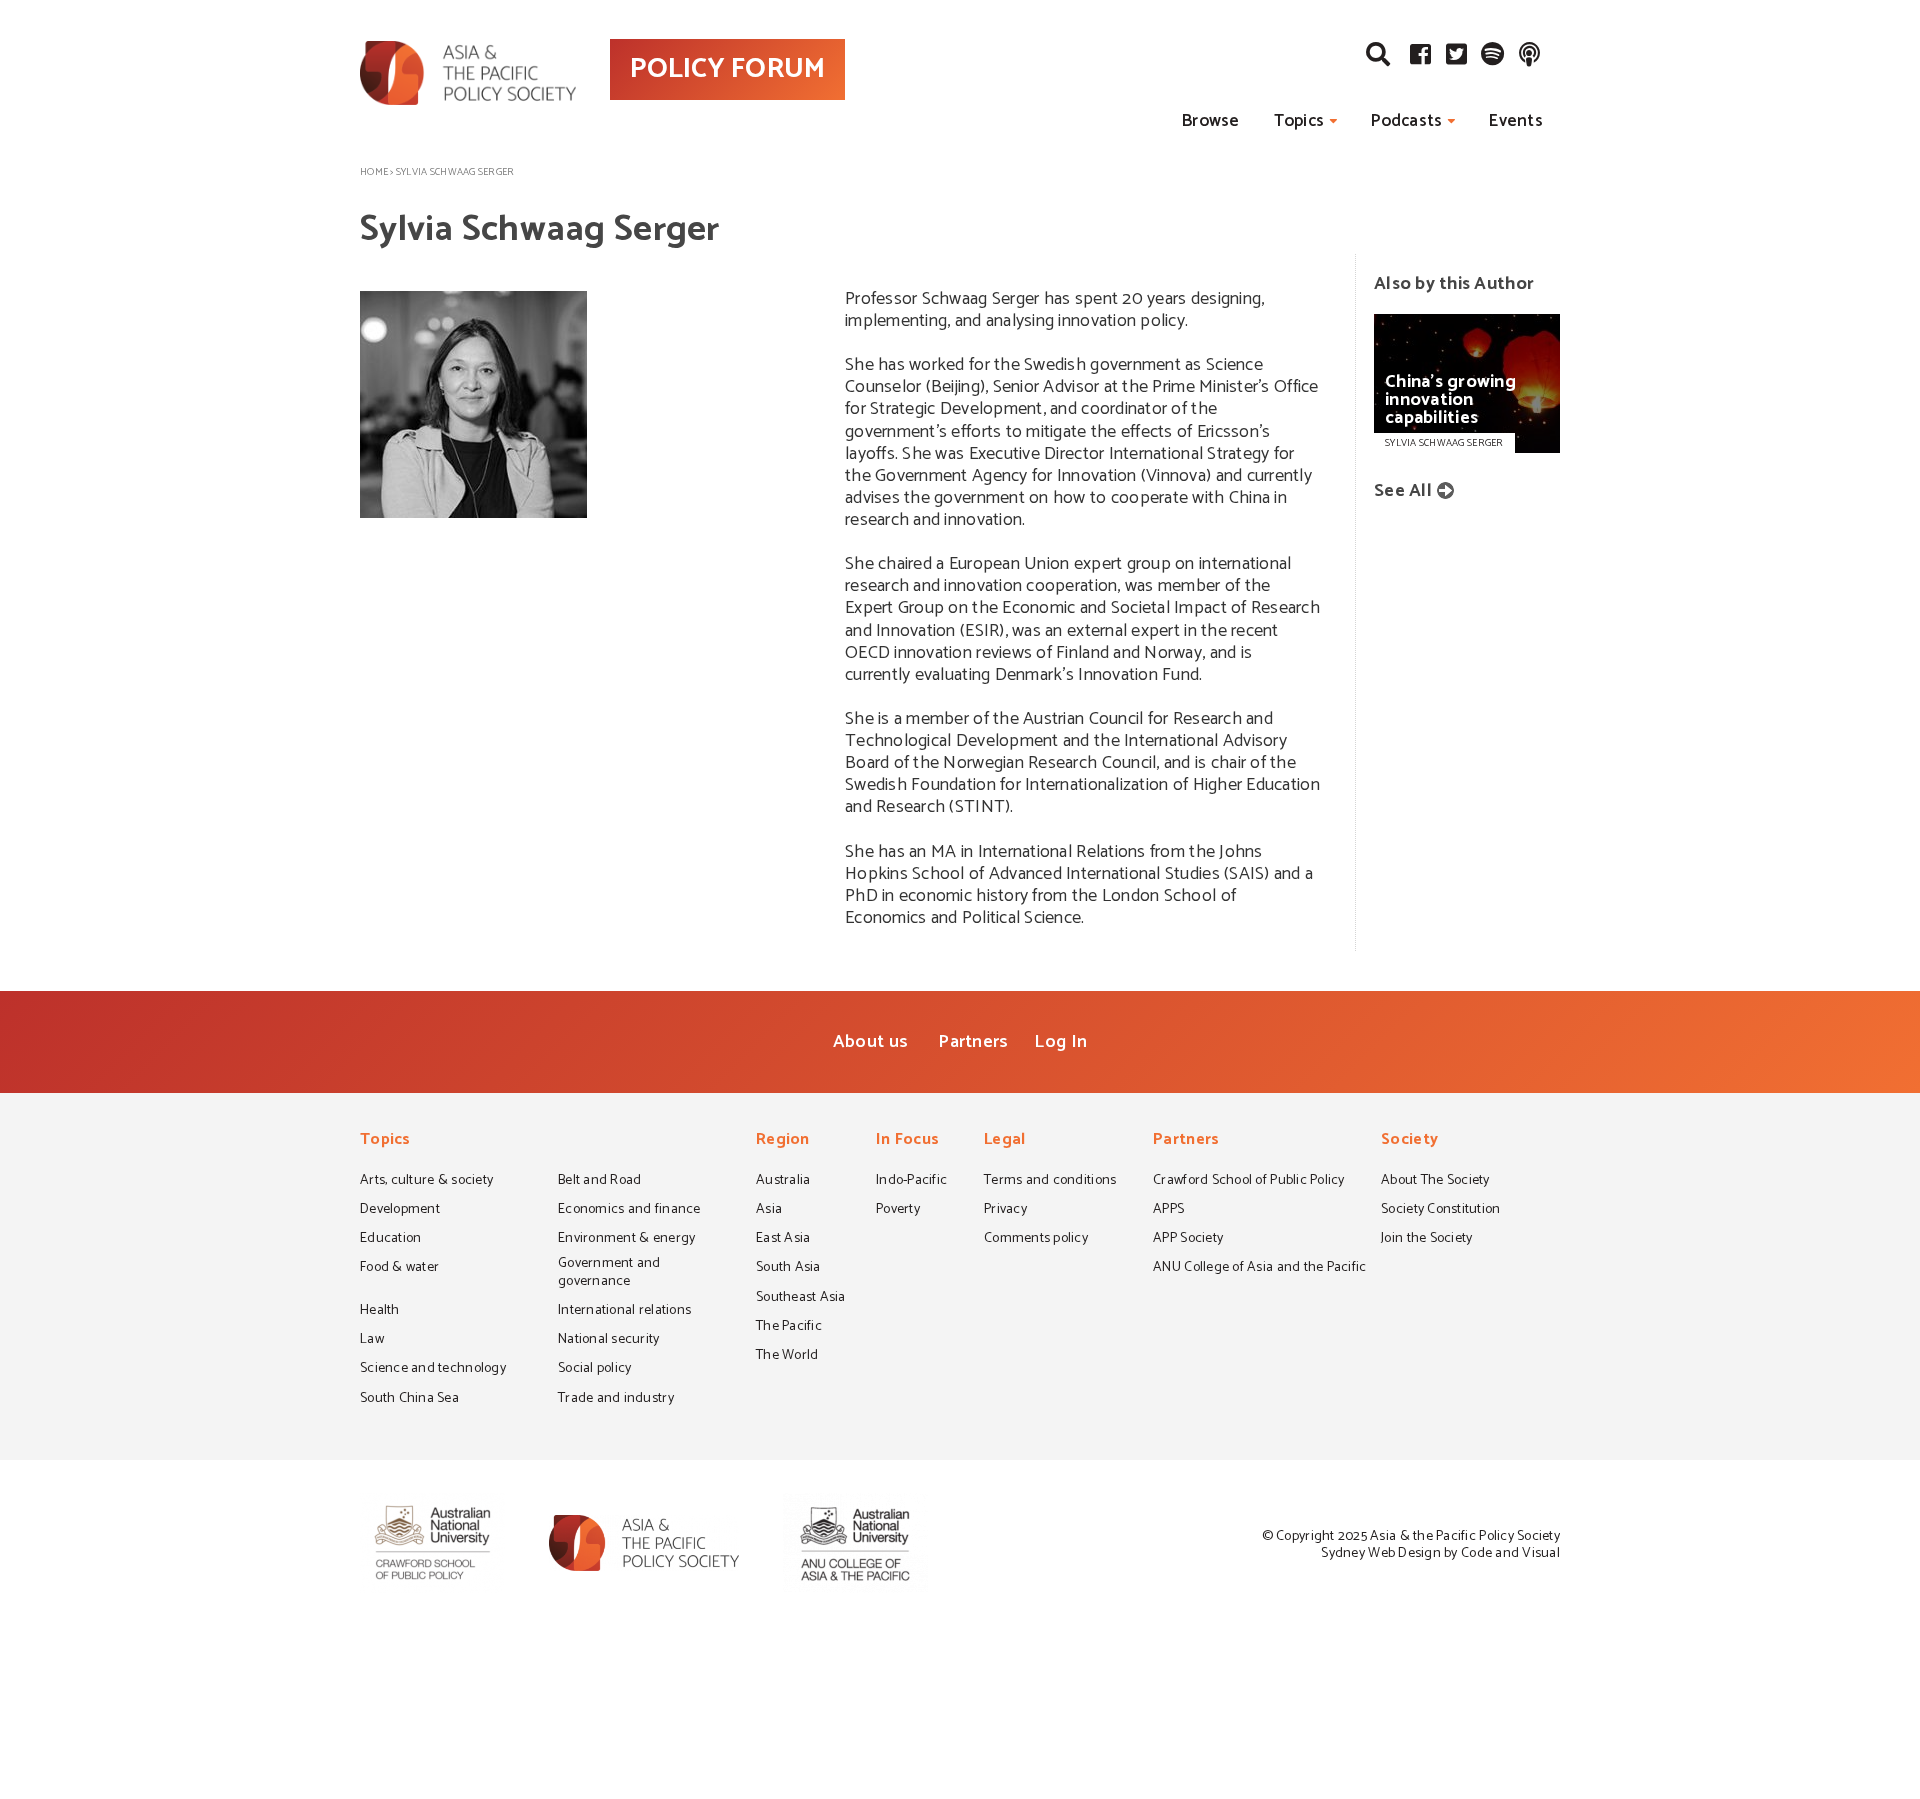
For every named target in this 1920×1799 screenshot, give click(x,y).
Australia (783, 1182)
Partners (973, 1042)
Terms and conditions (1050, 1182)
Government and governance (609, 1273)
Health (380, 1312)
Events (1516, 121)
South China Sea (409, 1400)
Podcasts (1406, 121)
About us (870, 1042)
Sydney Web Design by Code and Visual (1440, 1553)
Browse (1211, 121)
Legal (1004, 1141)
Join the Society (1426, 1240)
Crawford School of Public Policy (1249, 1182)
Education (390, 1240)
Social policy (594, 1370)
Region (783, 1141)
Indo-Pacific (911, 1182)
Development (400, 1211)
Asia (769, 1211)
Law (372, 1341)
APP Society (1188, 1240)
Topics (1299, 121)
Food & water (399, 1269)
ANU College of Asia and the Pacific (1259, 1269)
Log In (1060, 1042)
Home (374, 172)
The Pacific (789, 1328)
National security (609, 1341)
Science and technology (433, 1370)
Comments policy (1036, 1240)
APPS (1168, 1211)
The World (787, 1357)
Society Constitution (1440, 1211)
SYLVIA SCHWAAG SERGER (1444, 443)
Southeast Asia (801, 1299)
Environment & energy (626, 1240)
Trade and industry (616, 1400)
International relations (624, 1312)
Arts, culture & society (426, 1182)
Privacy (1005, 1211)
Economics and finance (629, 1211)
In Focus (907, 1141)
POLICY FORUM (727, 69)
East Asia (783, 1240)
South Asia (788, 1269)
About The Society (1435, 1182)
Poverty (898, 1211)
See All (1403, 491)
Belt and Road (599, 1182)
